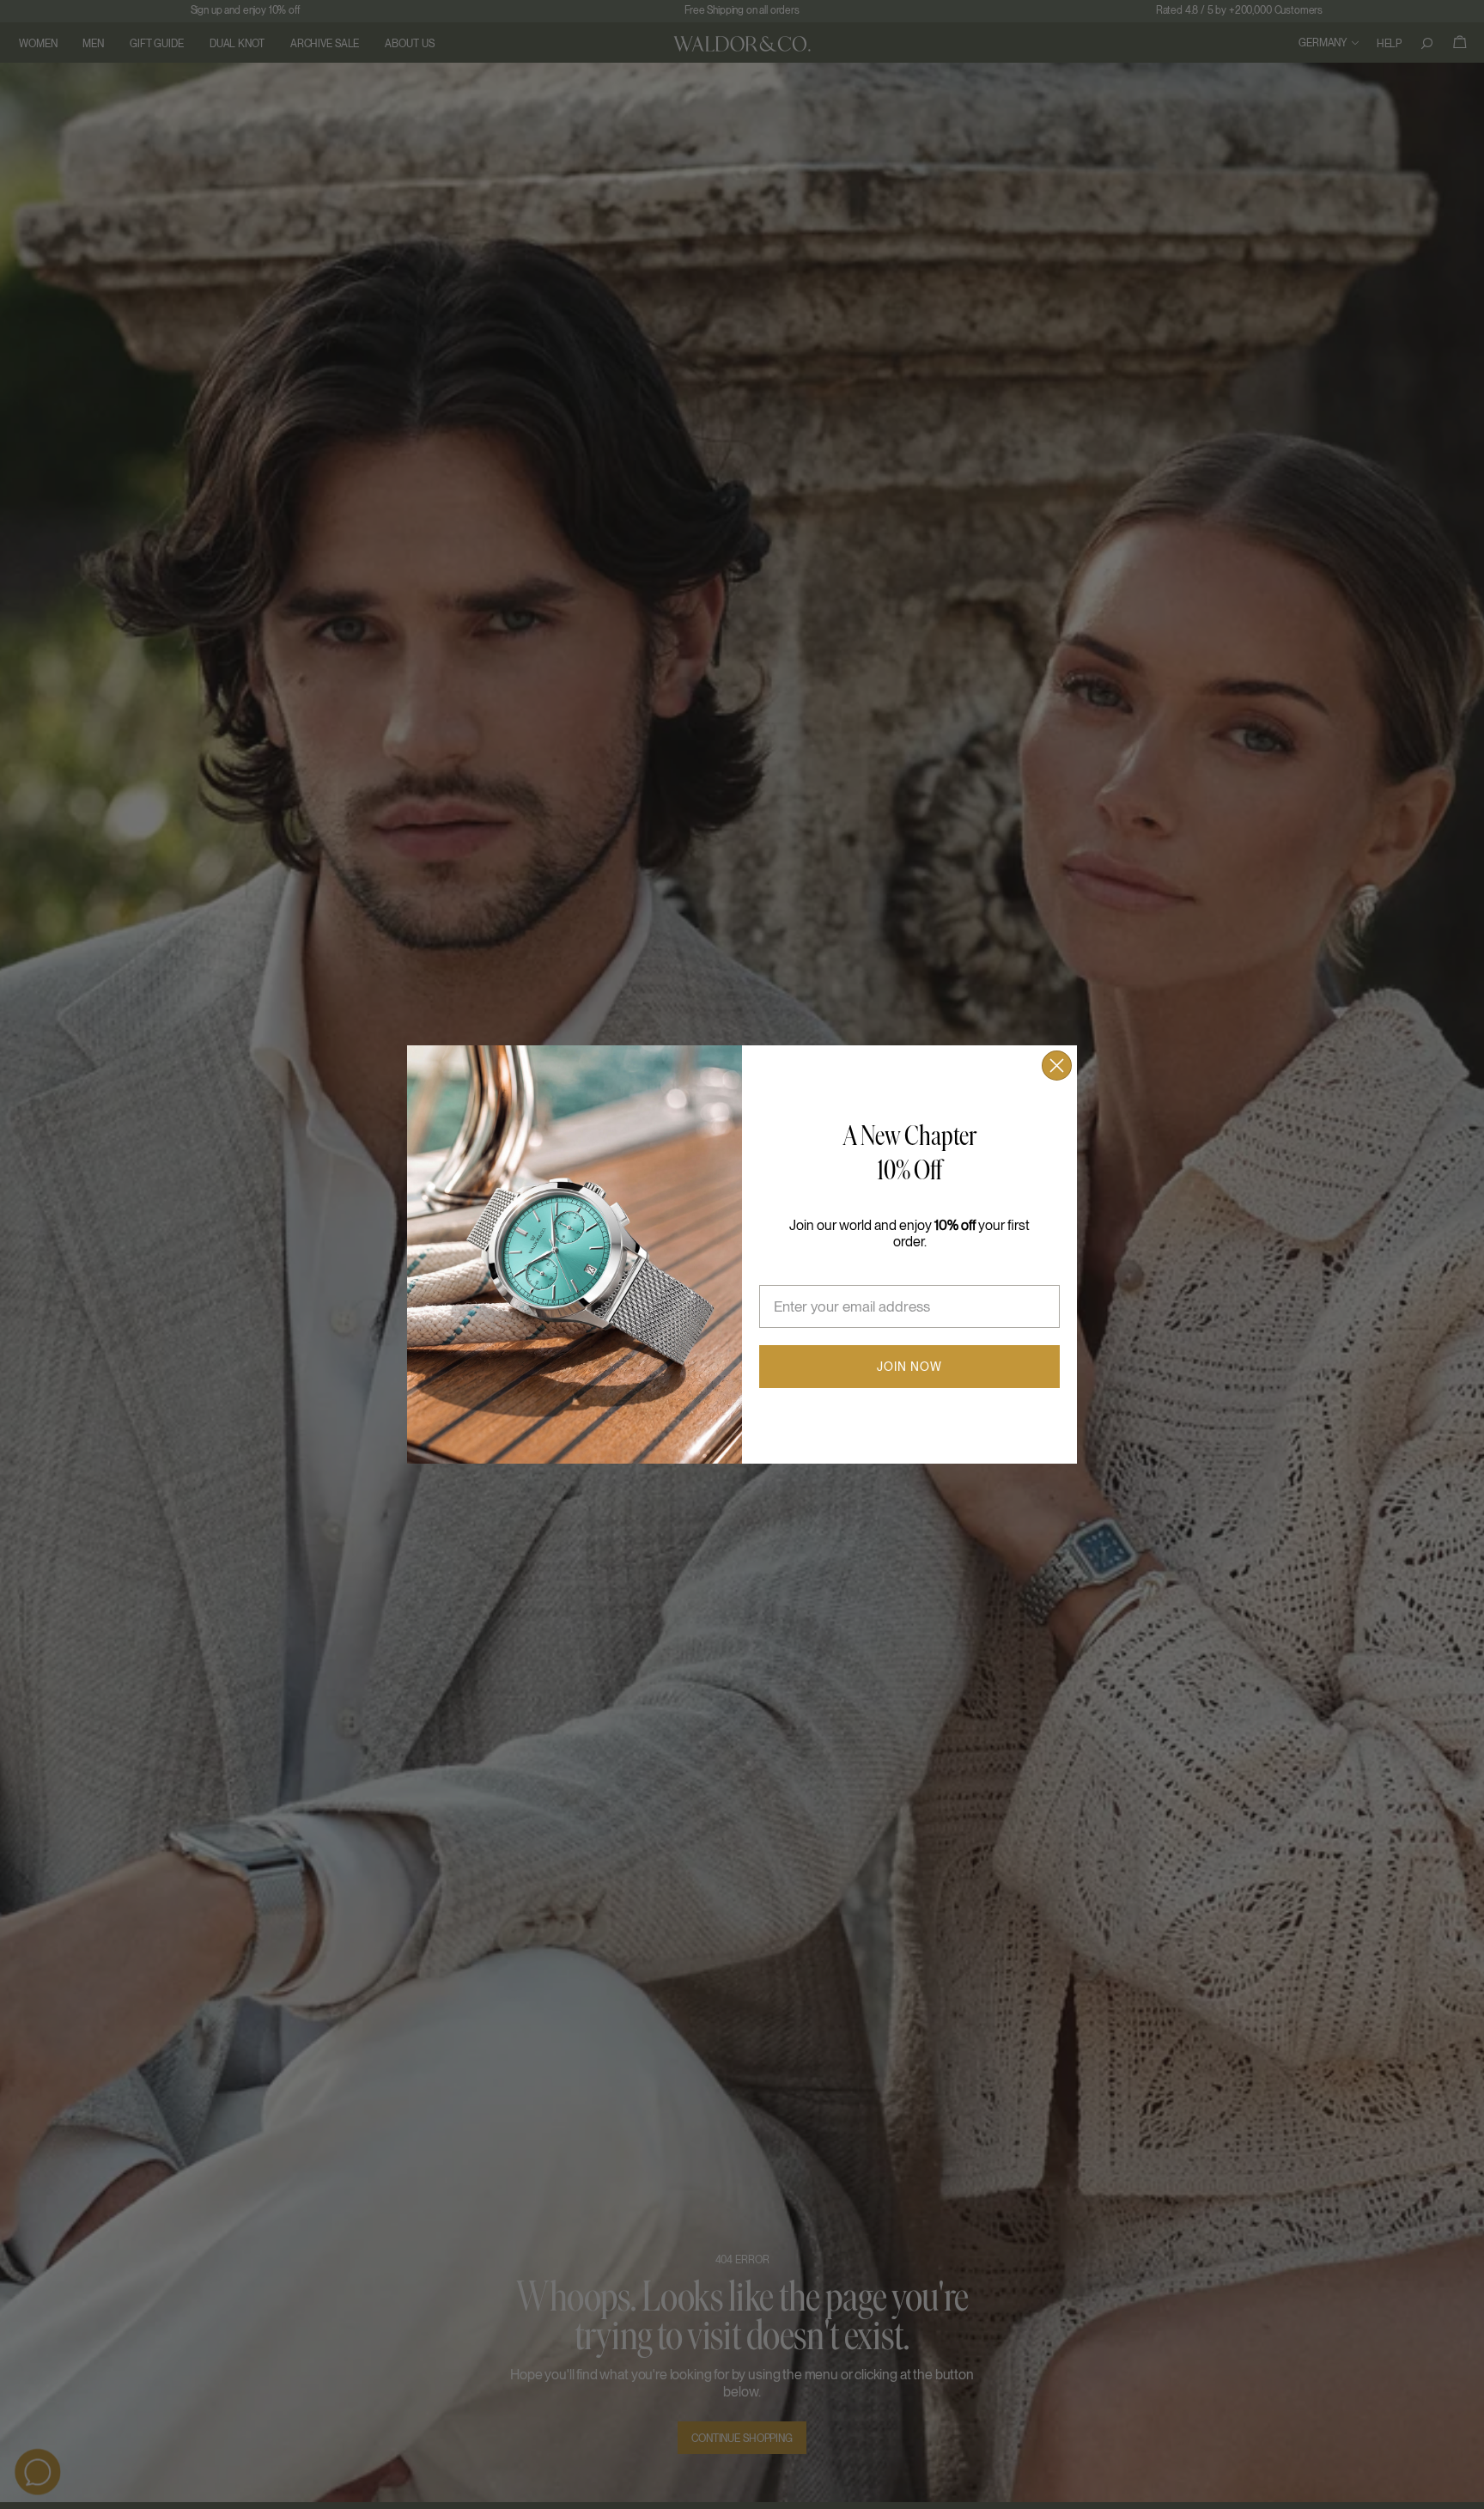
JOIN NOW (909, 1367)
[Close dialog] (1057, 1066)
